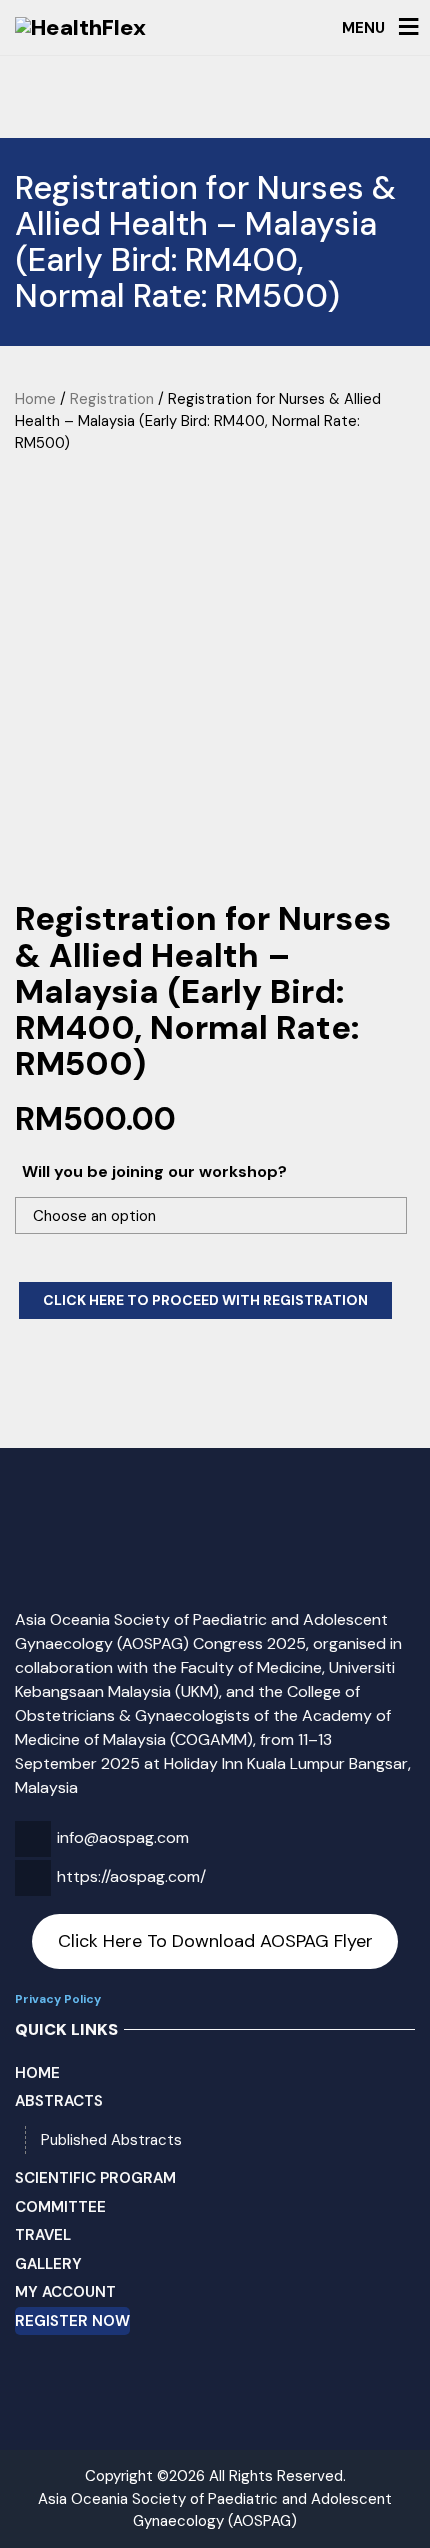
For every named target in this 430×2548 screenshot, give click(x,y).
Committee (60, 2207)
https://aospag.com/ (131, 1876)
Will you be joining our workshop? (154, 1171)
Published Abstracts (111, 2140)
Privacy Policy (58, 1999)
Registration (112, 399)
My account (65, 2292)
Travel (43, 2235)
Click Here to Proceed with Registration (205, 1300)
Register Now (72, 2321)
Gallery (48, 2264)
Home (35, 399)
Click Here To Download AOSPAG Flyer (215, 1941)
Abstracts (59, 2101)
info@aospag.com (123, 1837)
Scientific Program (95, 2178)
